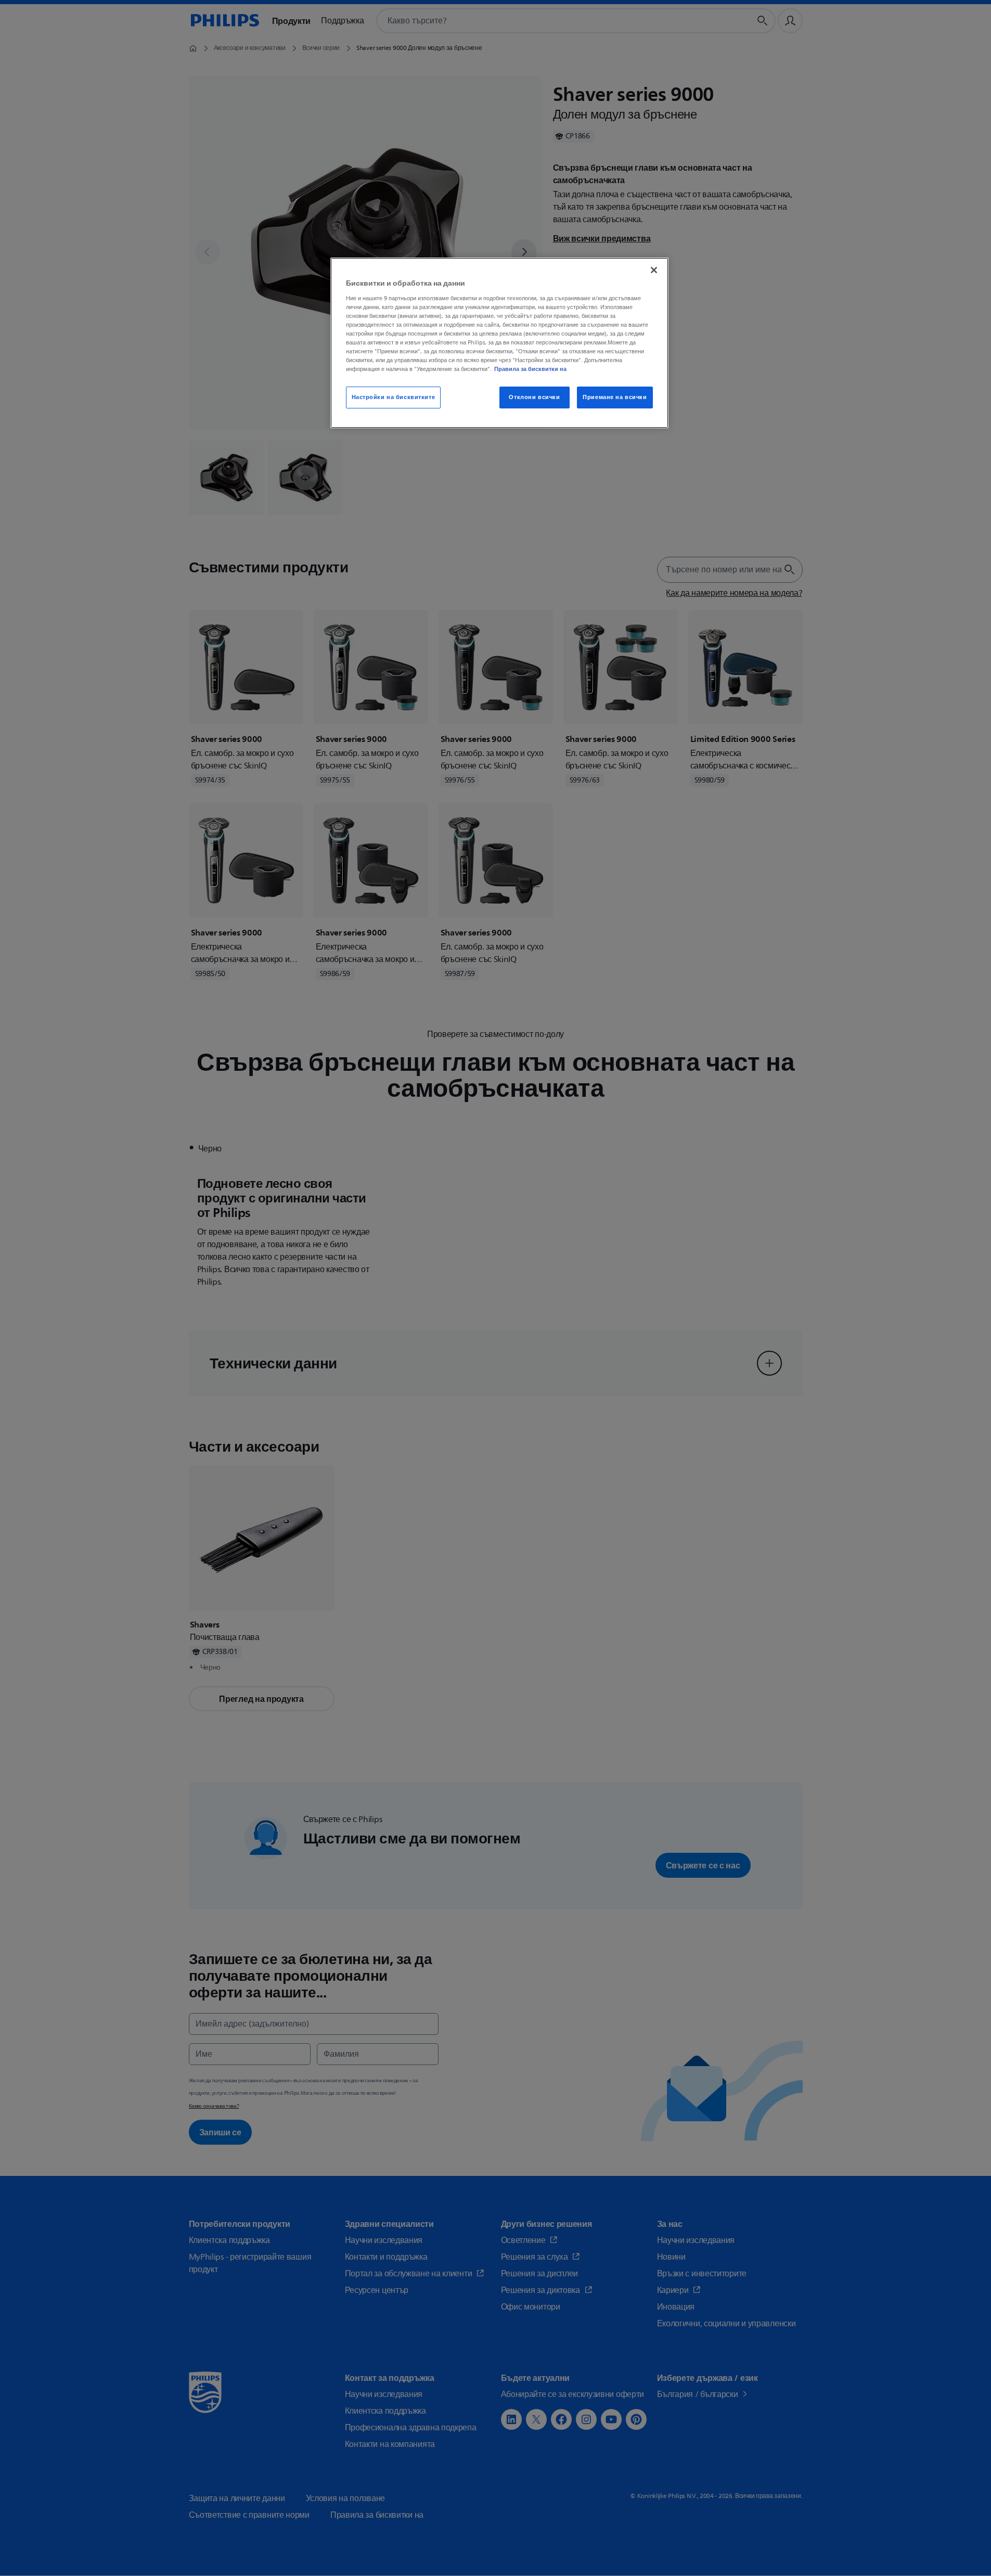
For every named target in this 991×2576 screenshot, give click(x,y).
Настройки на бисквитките (394, 397)
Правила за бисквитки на (530, 369)
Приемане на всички (615, 397)
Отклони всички (534, 397)
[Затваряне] (654, 270)
